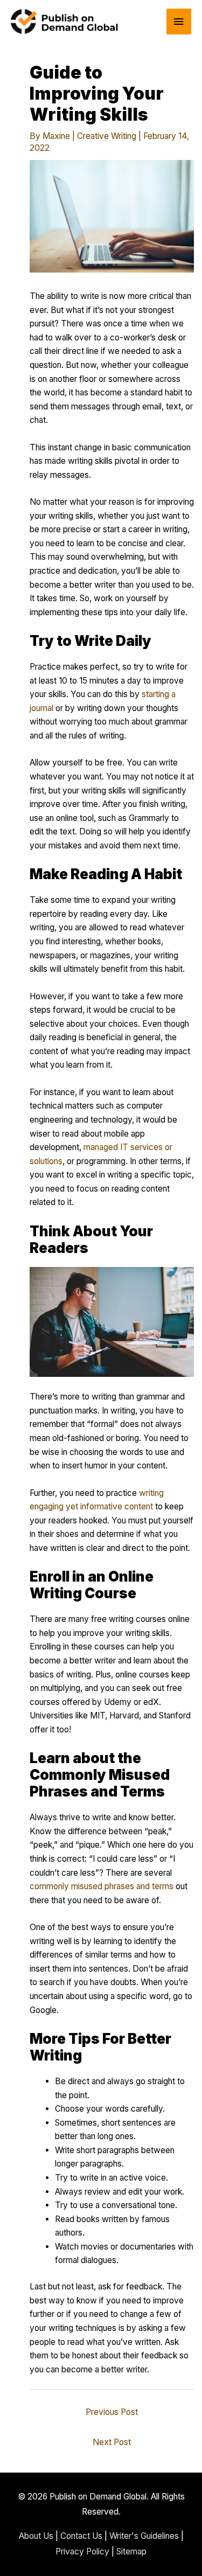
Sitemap (131, 2551)
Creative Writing (107, 136)
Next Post (112, 2442)
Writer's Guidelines (144, 2536)
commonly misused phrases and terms (102, 1886)
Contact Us (81, 2536)
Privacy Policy (82, 2551)
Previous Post (112, 2412)
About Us (36, 2536)
